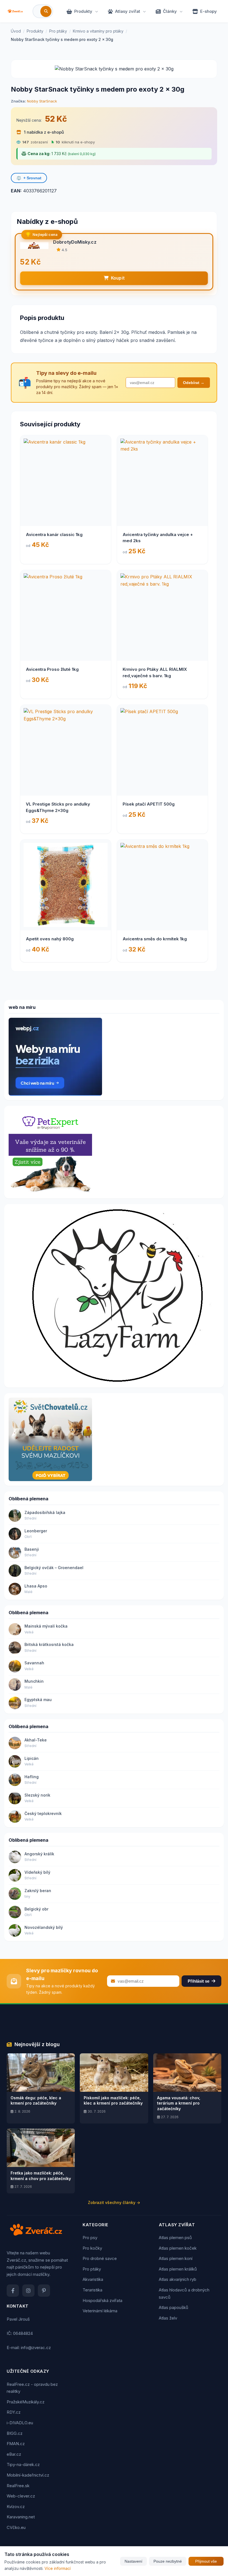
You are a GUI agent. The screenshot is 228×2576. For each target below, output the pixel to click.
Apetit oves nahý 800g (50, 939)
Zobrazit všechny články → (114, 2202)
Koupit (118, 278)
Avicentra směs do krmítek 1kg (155, 939)
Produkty (83, 11)
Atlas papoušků (174, 2307)
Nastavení (133, 2561)
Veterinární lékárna (100, 2311)
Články (170, 11)
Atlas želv (168, 2318)
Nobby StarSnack (42, 101)
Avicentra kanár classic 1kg (54, 534)
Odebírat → (194, 383)
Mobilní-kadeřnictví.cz (28, 2475)
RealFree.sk (18, 2486)
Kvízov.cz (16, 2507)
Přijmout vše (206, 2561)
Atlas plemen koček (178, 2248)
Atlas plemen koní (176, 2258)
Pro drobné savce (100, 2258)
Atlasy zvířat (128, 11)
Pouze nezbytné (168, 2561)
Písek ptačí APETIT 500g (149, 804)
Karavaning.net (21, 2517)
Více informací (58, 2568)
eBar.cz (14, 2454)
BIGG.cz (15, 2433)
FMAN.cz (16, 2444)
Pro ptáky (58, 31)
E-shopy (209, 11)
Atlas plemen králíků (178, 2269)
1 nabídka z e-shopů (43, 132)
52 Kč (56, 119)
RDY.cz (14, 2412)
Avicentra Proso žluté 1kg (52, 669)
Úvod (16, 31)
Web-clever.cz (21, 2496)
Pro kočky (92, 2248)
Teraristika (92, 2290)
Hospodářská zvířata (102, 2300)
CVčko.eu (16, 2527)
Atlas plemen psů (175, 2238)
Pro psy (90, 2238)
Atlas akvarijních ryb (178, 2279)
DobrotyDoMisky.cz (75, 242)
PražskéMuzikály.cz (26, 2402)
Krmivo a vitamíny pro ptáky (98, 31)
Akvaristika (93, 2279)
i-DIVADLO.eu (20, 2423)
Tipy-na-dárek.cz (23, 2464)
